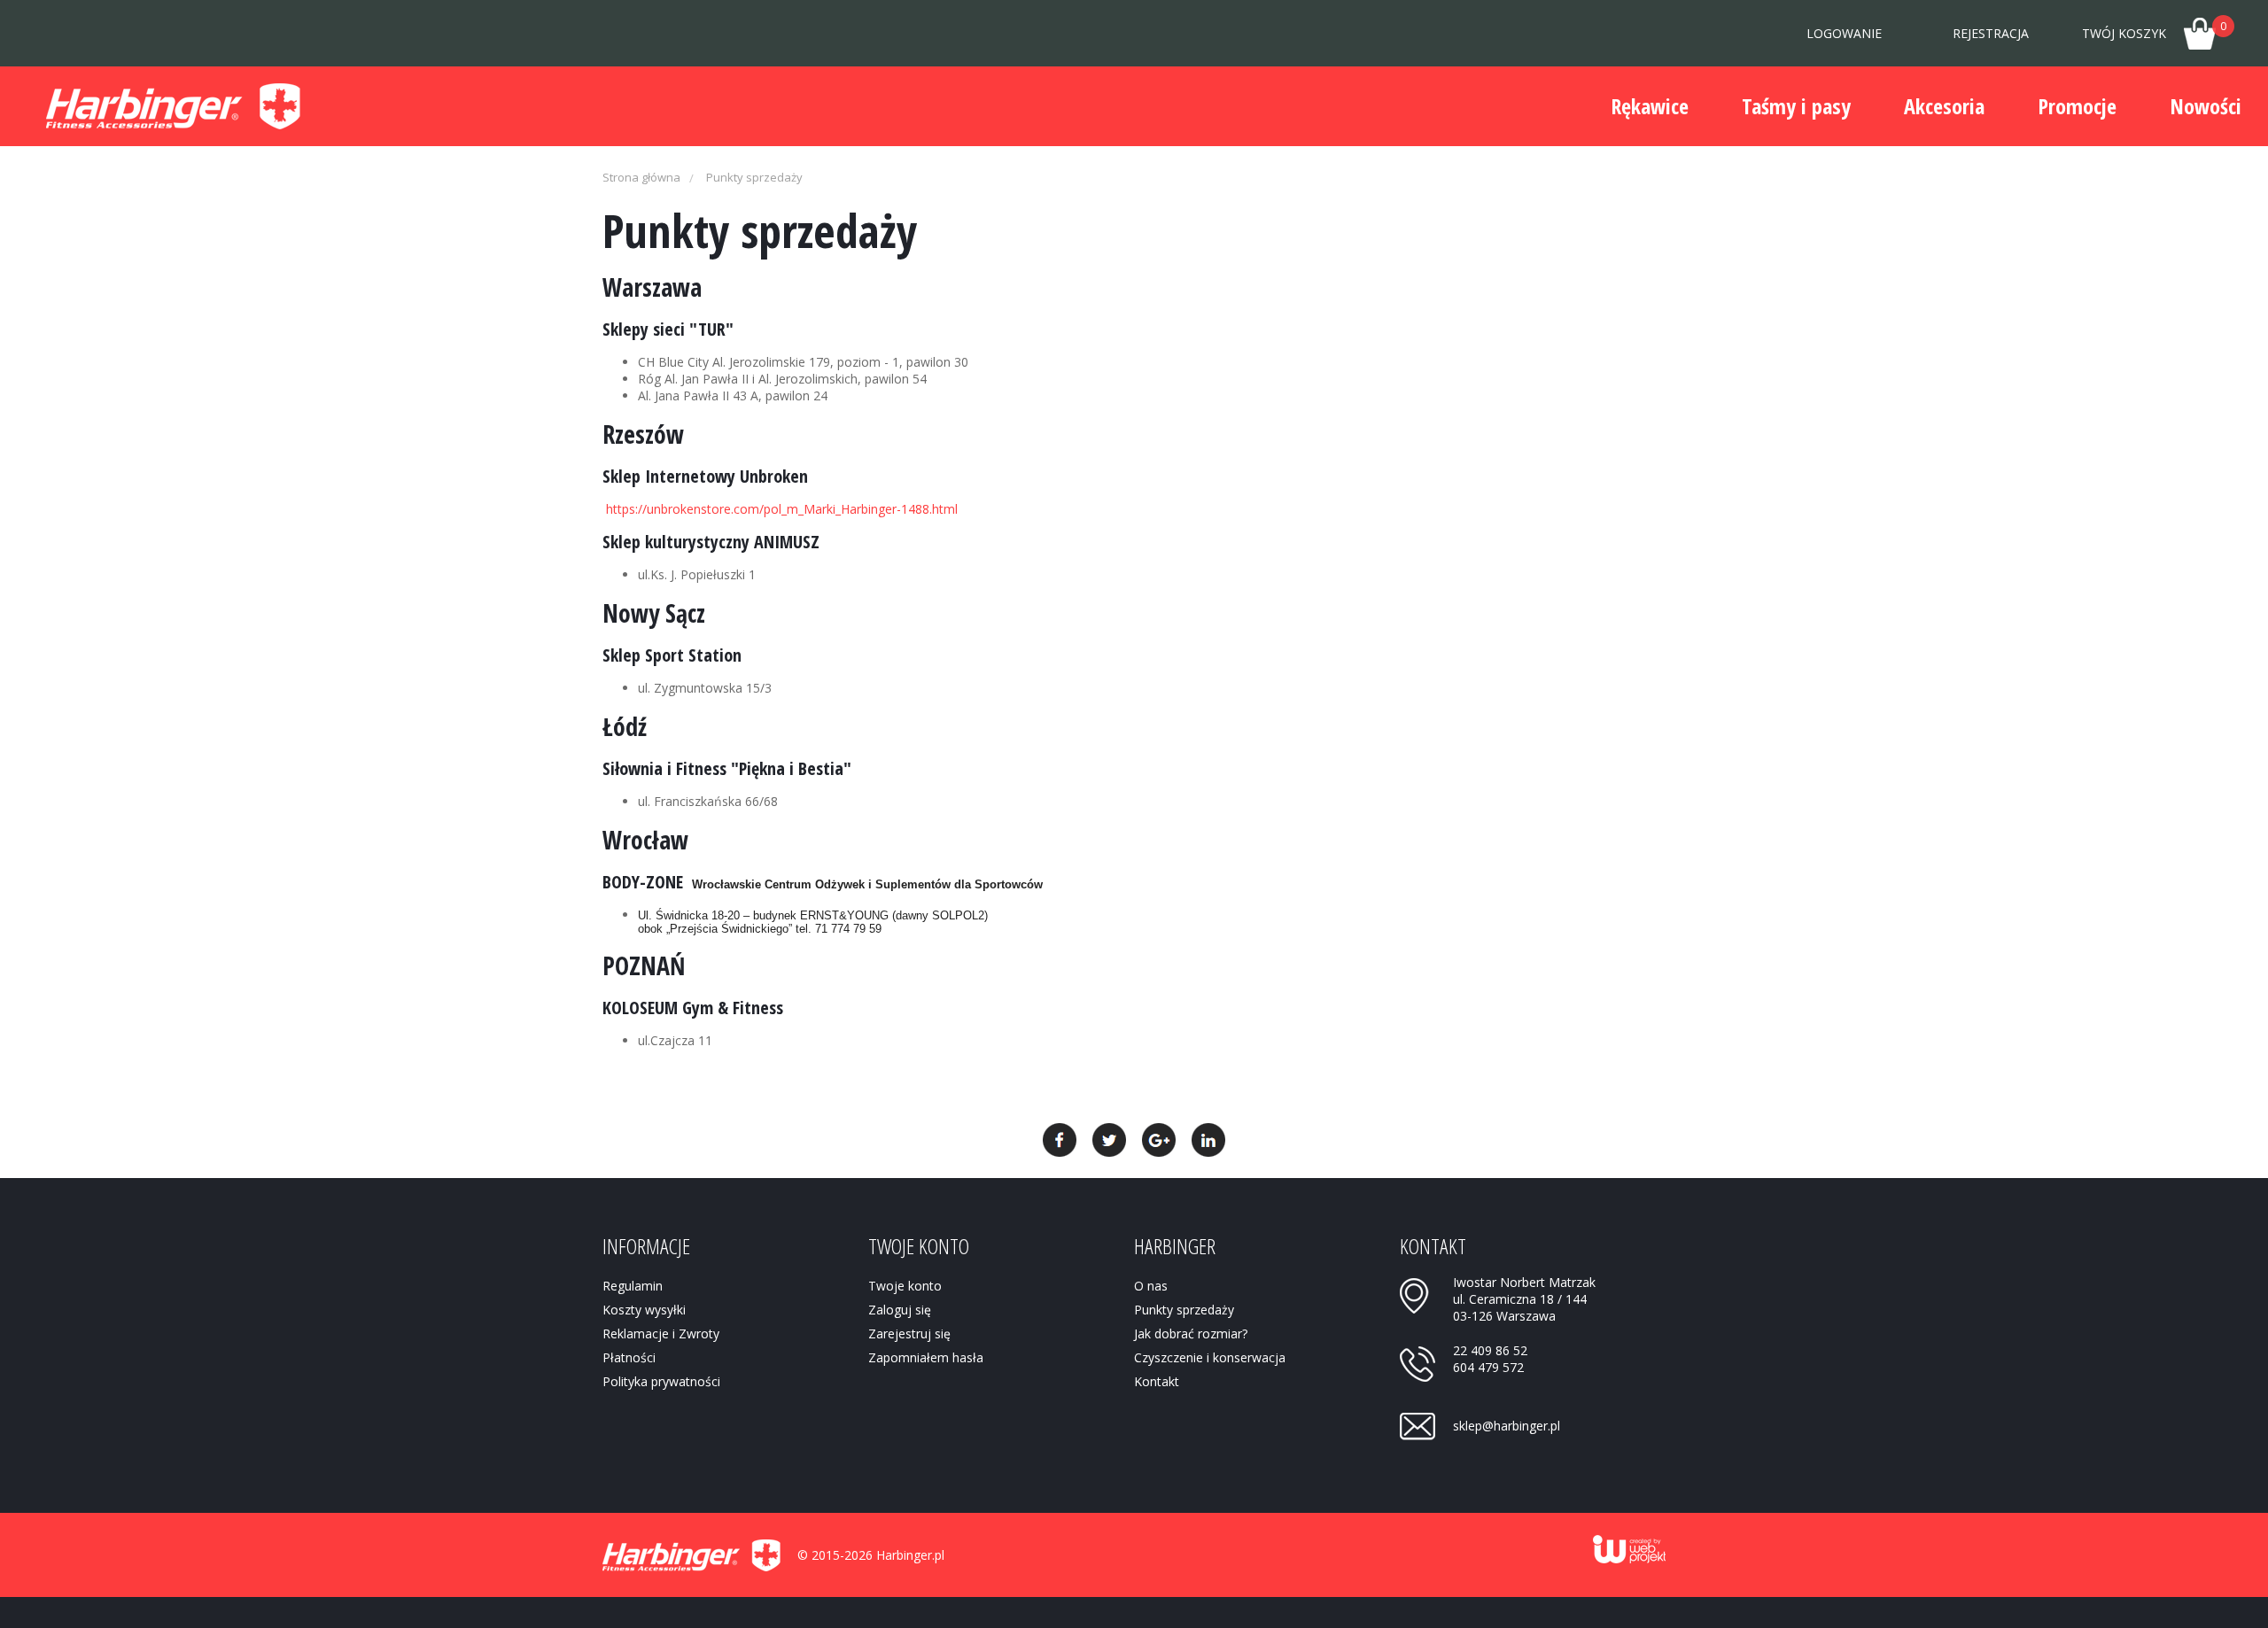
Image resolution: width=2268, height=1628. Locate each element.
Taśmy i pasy (1796, 106)
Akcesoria (1944, 106)
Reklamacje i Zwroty (661, 1333)
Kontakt (1157, 1381)
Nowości (2206, 106)
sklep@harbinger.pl (1507, 1426)
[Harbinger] (173, 106)
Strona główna (641, 177)
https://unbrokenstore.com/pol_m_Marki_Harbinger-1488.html (782, 509)
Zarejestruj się (909, 1333)
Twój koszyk (2154, 30)
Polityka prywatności (661, 1381)
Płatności (629, 1357)
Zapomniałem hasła (926, 1357)
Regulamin (633, 1286)
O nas (1151, 1286)
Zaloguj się (900, 1310)
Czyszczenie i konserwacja (1210, 1357)
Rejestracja (1991, 33)
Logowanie (1844, 33)
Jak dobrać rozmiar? (1191, 1333)
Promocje (2077, 106)
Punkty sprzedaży (754, 177)
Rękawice (1650, 106)
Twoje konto (905, 1286)
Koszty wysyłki (644, 1310)
